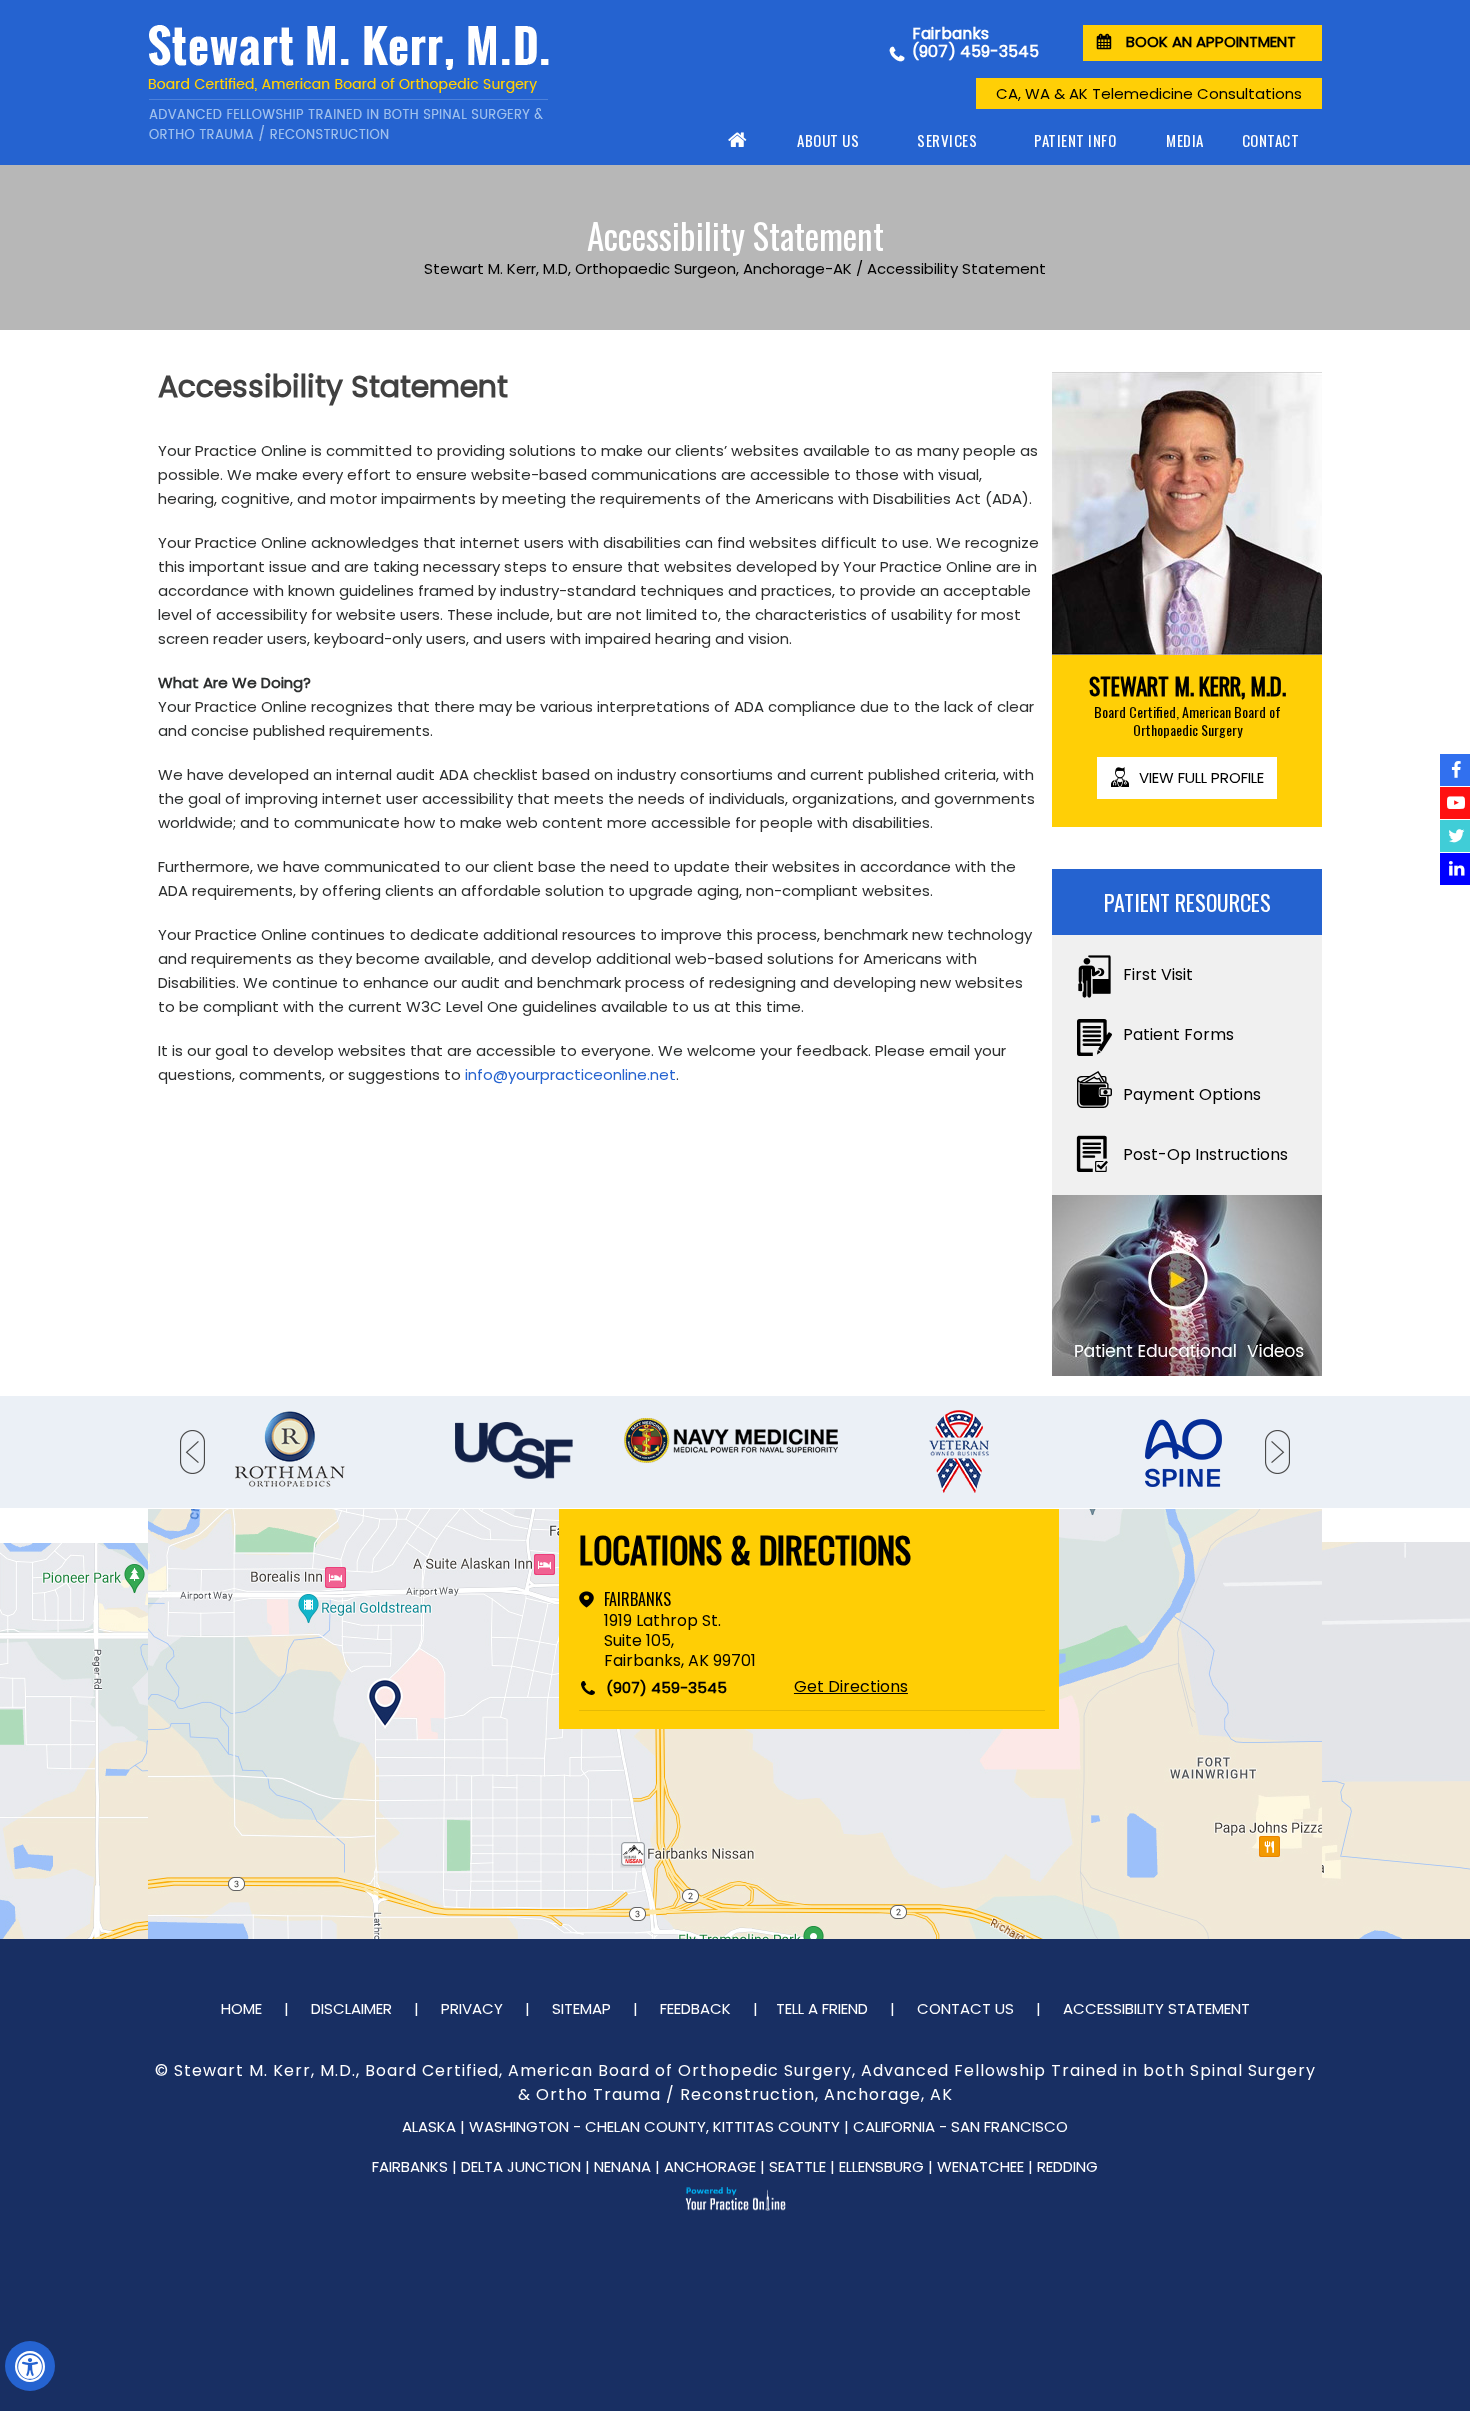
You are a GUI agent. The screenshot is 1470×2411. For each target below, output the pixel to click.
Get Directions (851, 1687)
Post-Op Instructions (1205, 1154)
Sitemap (581, 2008)
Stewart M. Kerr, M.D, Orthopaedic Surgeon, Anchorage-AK (638, 268)
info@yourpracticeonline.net (570, 1074)
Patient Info (1075, 140)
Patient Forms (1178, 1034)
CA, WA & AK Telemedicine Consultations (1149, 93)
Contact (1271, 140)
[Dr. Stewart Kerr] (380, 83)
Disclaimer (351, 2008)
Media (1185, 140)
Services (947, 140)
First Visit (1158, 974)
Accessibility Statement (1156, 2008)
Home (739, 140)
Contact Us (965, 2008)
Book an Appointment (1211, 41)
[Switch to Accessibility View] (30, 2366)
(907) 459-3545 (975, 51)
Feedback (695, 2008)
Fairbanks (637, 1599)
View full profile (1201, 777)
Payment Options (1192, 1094)
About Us (828, 140)
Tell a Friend (822, 2008)
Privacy (472, 2008)
